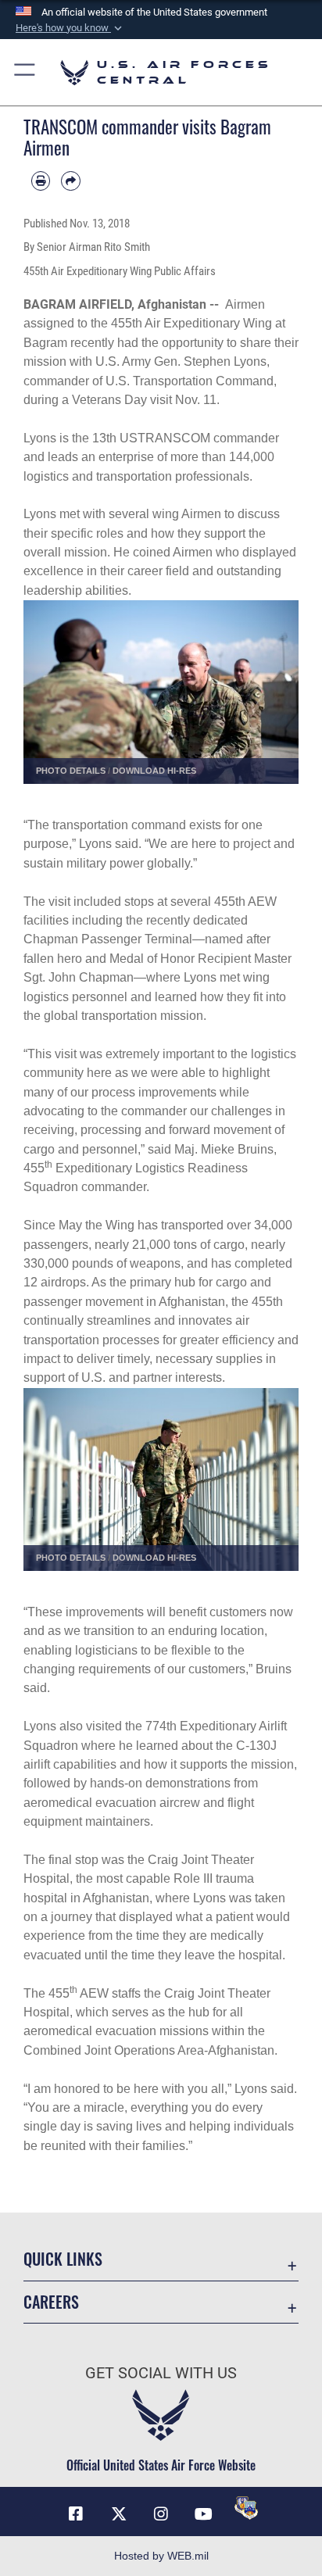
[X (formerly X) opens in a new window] (119, 2514)
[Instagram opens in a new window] (161, 2514)
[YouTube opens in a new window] (203, 2514)
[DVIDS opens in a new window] (246, 2508)
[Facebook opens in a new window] (76, 2514)
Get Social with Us (161, 2373)
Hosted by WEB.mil (161, 2556)
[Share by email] (70, 181)
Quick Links (63, 2259)
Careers (51, 2302)
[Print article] (41, 181)
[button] (70, 28)
